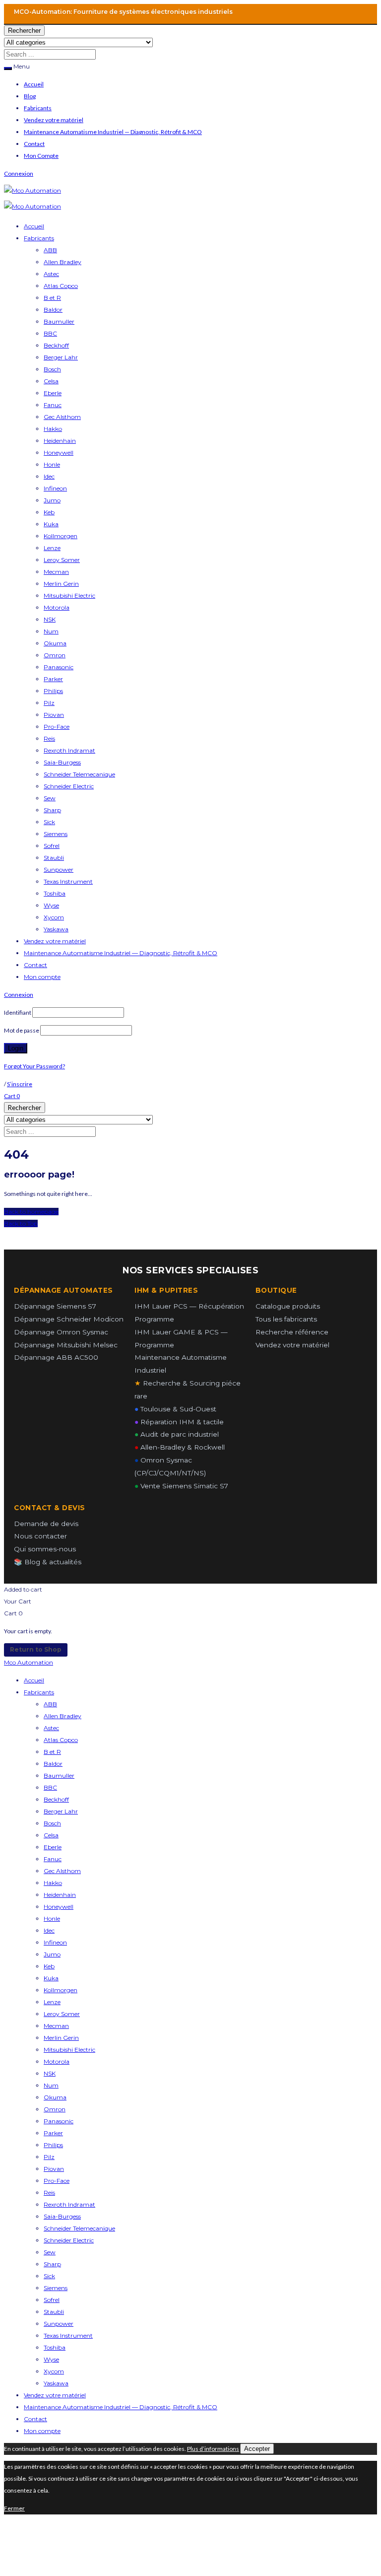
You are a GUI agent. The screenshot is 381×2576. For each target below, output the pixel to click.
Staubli (54, 858)
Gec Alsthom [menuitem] (62, 1871)
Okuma (55, 643)
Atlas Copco (61, 286)
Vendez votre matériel (54, 120)
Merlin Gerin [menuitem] (61, 2038)
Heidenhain (60, 441)
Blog (30, 96)
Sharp (52, 810)
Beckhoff (56, 345)
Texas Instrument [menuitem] (68, 2335)
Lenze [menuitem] (52, 2002)
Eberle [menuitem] (53, 1847)
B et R (52, 298)
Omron (55, 655)
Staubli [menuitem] (54, 2312)
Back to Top (21, 1223)
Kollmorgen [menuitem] (61, 1990)
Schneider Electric (69, 786)
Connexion (19, 174)
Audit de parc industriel (177, 1434)
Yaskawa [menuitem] (56, 2383)
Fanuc (53, 405)
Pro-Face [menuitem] (57, 2181)
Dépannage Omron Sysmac (61, 1332)
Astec (51, 274)
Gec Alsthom (62, 417)
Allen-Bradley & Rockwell (180, 1447)
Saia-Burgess (62, 762)
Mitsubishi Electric (69, 595)
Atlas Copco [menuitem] (61, 1740)
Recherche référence (292, 1332)
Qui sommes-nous (45, 1549)
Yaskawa (56, 929)
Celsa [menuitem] (51, 1835)
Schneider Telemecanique (79, 774)
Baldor (53, 310)
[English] (246, 11)
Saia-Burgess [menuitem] (62, 2216)
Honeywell (59, 453)
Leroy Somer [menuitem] (62, 2014)
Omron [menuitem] (55, 2109)
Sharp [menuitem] (52, 2264)
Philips (53, 691)
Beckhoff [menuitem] (56, 1799)
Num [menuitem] (51, 2085)
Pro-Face (57, 727)
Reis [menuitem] (49, 2193)
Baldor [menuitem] (53, 1764)
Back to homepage (31, 1212)
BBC (50, 333)
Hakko (53, 429)
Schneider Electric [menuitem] (69, 2240)
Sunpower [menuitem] (59, 2324)
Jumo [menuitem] (52, 1954)
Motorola (57, 607)
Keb (49, 512)
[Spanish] (284, 11)
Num (51, 631)
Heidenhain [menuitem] (60, 1895)
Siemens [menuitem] (56, 2288)
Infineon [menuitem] (55, 1942)
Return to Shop (36, 1649)
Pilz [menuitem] (49, 2157)
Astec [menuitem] (51, 1728)
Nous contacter (40, 1536)
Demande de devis (46, 1524)
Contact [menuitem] (35, 2419)
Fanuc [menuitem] (53, 1859)
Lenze (52, 548)
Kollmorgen (61, 536)
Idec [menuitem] (49, 1930)
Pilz (49, 703)
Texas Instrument (68, 881)
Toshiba (55, 893)
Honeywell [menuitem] (59, 1907)
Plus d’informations (213, 2449)
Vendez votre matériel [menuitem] (55, 2395)
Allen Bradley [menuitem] (63, 1716)
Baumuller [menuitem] (59, 1775)
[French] (258, 11)
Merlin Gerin (61, 584)
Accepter (257, 2449)
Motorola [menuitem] (57, 2061)
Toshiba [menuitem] (55, 2347)
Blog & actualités (48, 1562)
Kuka (51, 524)
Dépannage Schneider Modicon (69, 1319)
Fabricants (38, 108)
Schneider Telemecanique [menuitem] (79, 2228)
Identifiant (18, 1012)
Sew (50, 798)
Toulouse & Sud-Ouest (175, 1409)
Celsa (51, 381)
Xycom (54, 917)
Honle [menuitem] (52, 1918)
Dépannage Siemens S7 (55, 1306)
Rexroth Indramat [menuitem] (69, 2204)
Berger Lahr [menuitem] (61, 1811)
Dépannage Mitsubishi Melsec (66, 1345)
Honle (52, 464)
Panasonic (59, 667)
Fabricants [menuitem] (39, 1692)
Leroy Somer (62, 560)
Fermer (14, 2508)
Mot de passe (22, 1030)
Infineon (55, 488)
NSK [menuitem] (50, 2073)
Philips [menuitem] (53, 2145)
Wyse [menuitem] (51, 2359)
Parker (53, 679)
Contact (34, 144)
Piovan (54, 715)
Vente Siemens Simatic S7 (181, 1486)
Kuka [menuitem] (51, 1978)
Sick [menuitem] (49, 2276)
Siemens (56, 834)
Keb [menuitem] (49, 1966)
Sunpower (59, 870)
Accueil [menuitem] (34, 1680)
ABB (50, 250)
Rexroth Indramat (69, 750)
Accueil (34, 84)
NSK (50, 619)
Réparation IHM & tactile (179, 1422)
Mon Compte (41, 156)
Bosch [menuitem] (52, 1823)
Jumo (52, 500)
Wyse (51, 905)
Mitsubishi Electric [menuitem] (69, 2050)
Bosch (52, 369)
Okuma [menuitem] (55, 2097)
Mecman (56, 572)
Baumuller (59, 321)
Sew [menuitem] (50, 2252)
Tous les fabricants (286, 1319)
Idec (49, 476)
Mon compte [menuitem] (42, 2431)
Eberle (53, 393)
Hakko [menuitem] (53, 1883)
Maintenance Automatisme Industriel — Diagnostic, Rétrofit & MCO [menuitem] (121, 2407)
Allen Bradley (63, 262)
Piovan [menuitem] (54, 2169)
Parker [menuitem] (53, 2133)
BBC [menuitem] (50, 1787)
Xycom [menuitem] (54, 2371)
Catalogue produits (288, 1306)
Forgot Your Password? (34, 1066)
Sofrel (52, 846)
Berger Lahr (61, 357)
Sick (49, 822)
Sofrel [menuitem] (52, 2300)
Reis (49, 738)
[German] (271, 11)
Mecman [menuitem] (56, 2026)
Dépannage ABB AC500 (56, 1357)
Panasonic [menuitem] (59, 2121)
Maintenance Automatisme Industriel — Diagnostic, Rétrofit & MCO (113, 132)
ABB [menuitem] (50, 1704)
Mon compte (42, 977)
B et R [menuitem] (52, 1752)
